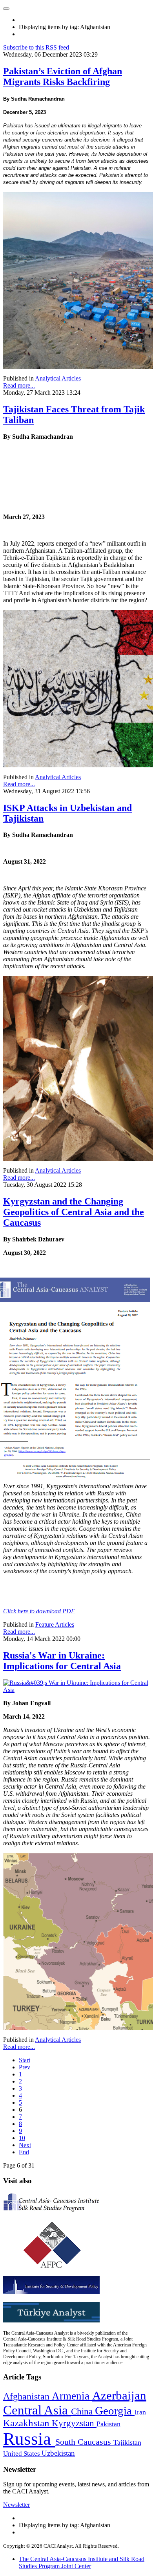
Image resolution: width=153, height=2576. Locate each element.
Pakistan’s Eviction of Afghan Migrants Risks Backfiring (63, 76)
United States (22, 2454)
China (83, 2411)
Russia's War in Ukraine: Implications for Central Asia (62, 1661)
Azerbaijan (119, 2396)
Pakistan (108, 2424)
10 (22, 2138)
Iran (140, 2412)
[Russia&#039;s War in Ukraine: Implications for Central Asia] (76, 1690)
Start (25, 2060)
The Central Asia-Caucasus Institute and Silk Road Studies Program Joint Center (82, 2562)
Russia (29, 2439)
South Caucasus (84, 2442)
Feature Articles (55, 1624)
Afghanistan (27, 2396)
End (24, 2152)
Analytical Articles (58, 378)
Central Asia (37, 2410)
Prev (25, 2067)
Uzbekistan (58, 2453)
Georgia (115, 2411)
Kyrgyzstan (74, 2423)
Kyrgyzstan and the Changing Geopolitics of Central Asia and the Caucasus (74, 1212)
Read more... (19, 385)
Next (25, 2145)
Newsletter (16, 2505)
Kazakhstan (27, 2423)
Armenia (72, 2396)
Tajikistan (127, 2442)
